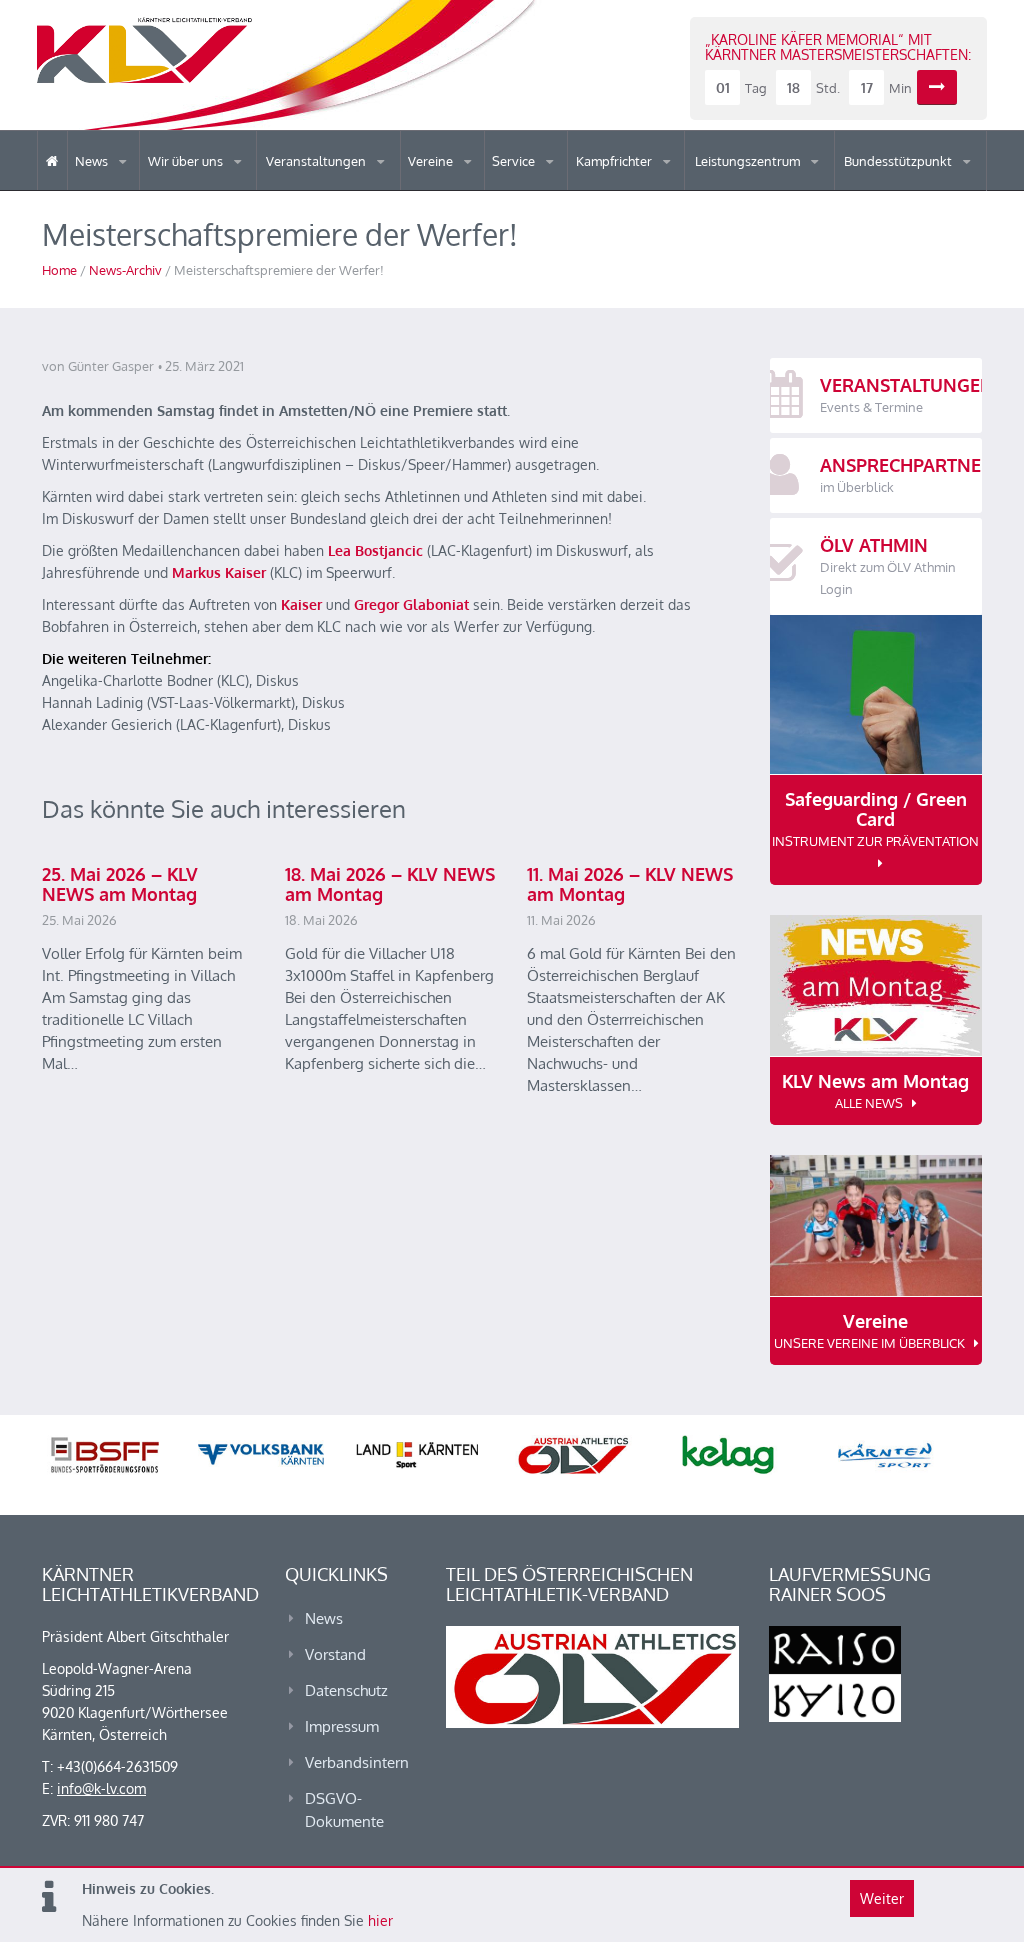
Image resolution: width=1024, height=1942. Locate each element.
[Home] (52, 160)
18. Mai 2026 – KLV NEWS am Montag (390, 884)
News (93, 161)
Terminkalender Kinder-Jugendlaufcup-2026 (351, 184)
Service (515, 161)
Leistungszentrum (749, 161)
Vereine (432, 161)
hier (380, 1920)
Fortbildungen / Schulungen (663, 187)
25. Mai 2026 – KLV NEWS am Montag (120, 884)
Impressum (342, 1726)
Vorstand (236, 188)
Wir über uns (187, 161)
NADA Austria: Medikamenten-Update (228, 182)
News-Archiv (125, 270)
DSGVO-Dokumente (344, 1810)
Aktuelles (617, 189)
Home (59, 270)
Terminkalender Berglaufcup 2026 (354, 187)
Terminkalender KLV (343, 189)
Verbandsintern (357, 1762)
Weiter (882, 1898)
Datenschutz (346, 1690)
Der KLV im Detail (217, 189)
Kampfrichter (615, 161)
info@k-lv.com (101, 1788)
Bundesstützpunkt (899, 161)
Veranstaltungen (317, 161)
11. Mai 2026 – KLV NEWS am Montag (630, 884)
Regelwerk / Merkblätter (659, 184)
